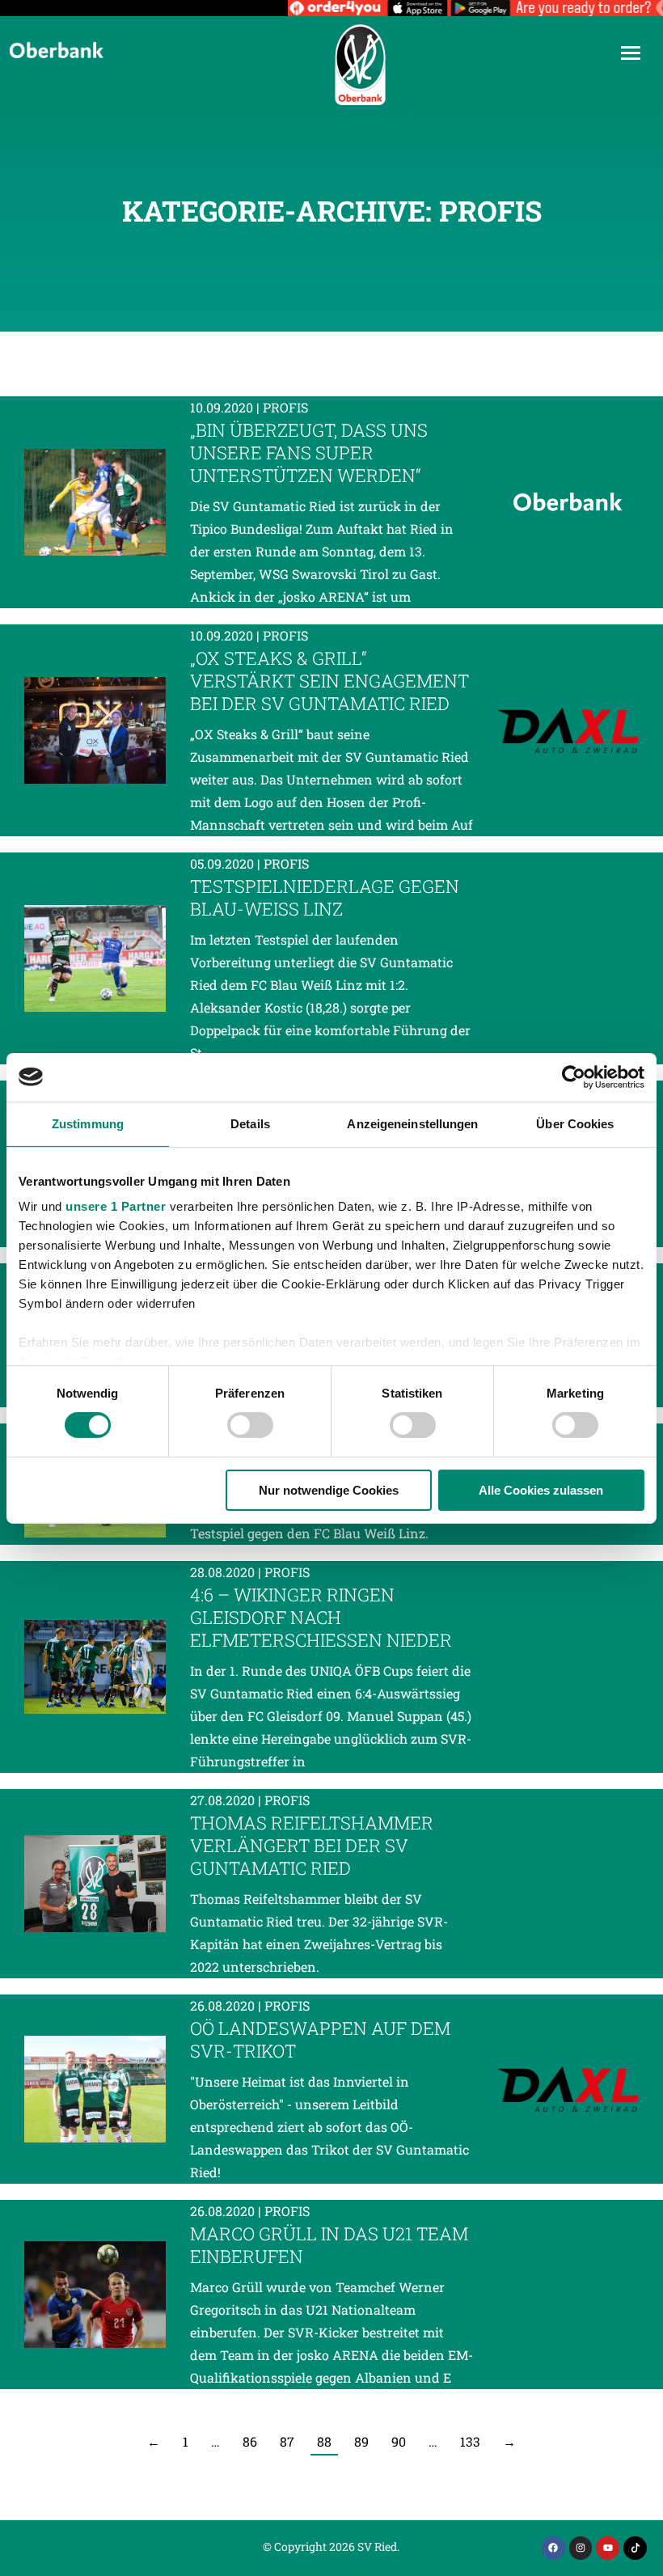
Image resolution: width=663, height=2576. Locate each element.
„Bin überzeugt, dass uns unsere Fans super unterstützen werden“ (309, 453)
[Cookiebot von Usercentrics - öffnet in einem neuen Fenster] (574, 1077)
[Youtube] (608, 2548)
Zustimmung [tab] (88, 1123)
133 (470, 2441)
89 (361, 2441)
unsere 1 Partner (116, 1206)
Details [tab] (250, 1123)
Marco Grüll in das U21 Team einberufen (329, 2245)
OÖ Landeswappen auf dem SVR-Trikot (320, 2039)
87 (287, 2441)
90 (399, 2441)
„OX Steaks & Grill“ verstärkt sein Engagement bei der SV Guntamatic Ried (329, 681)
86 (250, 2441)
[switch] (250, 1425)
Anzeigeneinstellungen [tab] (412, 1123)
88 (324, 2441)
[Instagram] (581, 2548)
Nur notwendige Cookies (329, 1490)
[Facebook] (553, 2548)
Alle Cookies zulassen (541, 1490)
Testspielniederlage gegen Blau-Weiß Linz (325, 897)
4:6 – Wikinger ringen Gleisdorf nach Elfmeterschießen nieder (321, 1617)
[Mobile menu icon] (631, 53)
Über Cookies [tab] (575, 1123)
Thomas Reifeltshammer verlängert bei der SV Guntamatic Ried (312, 1845)
